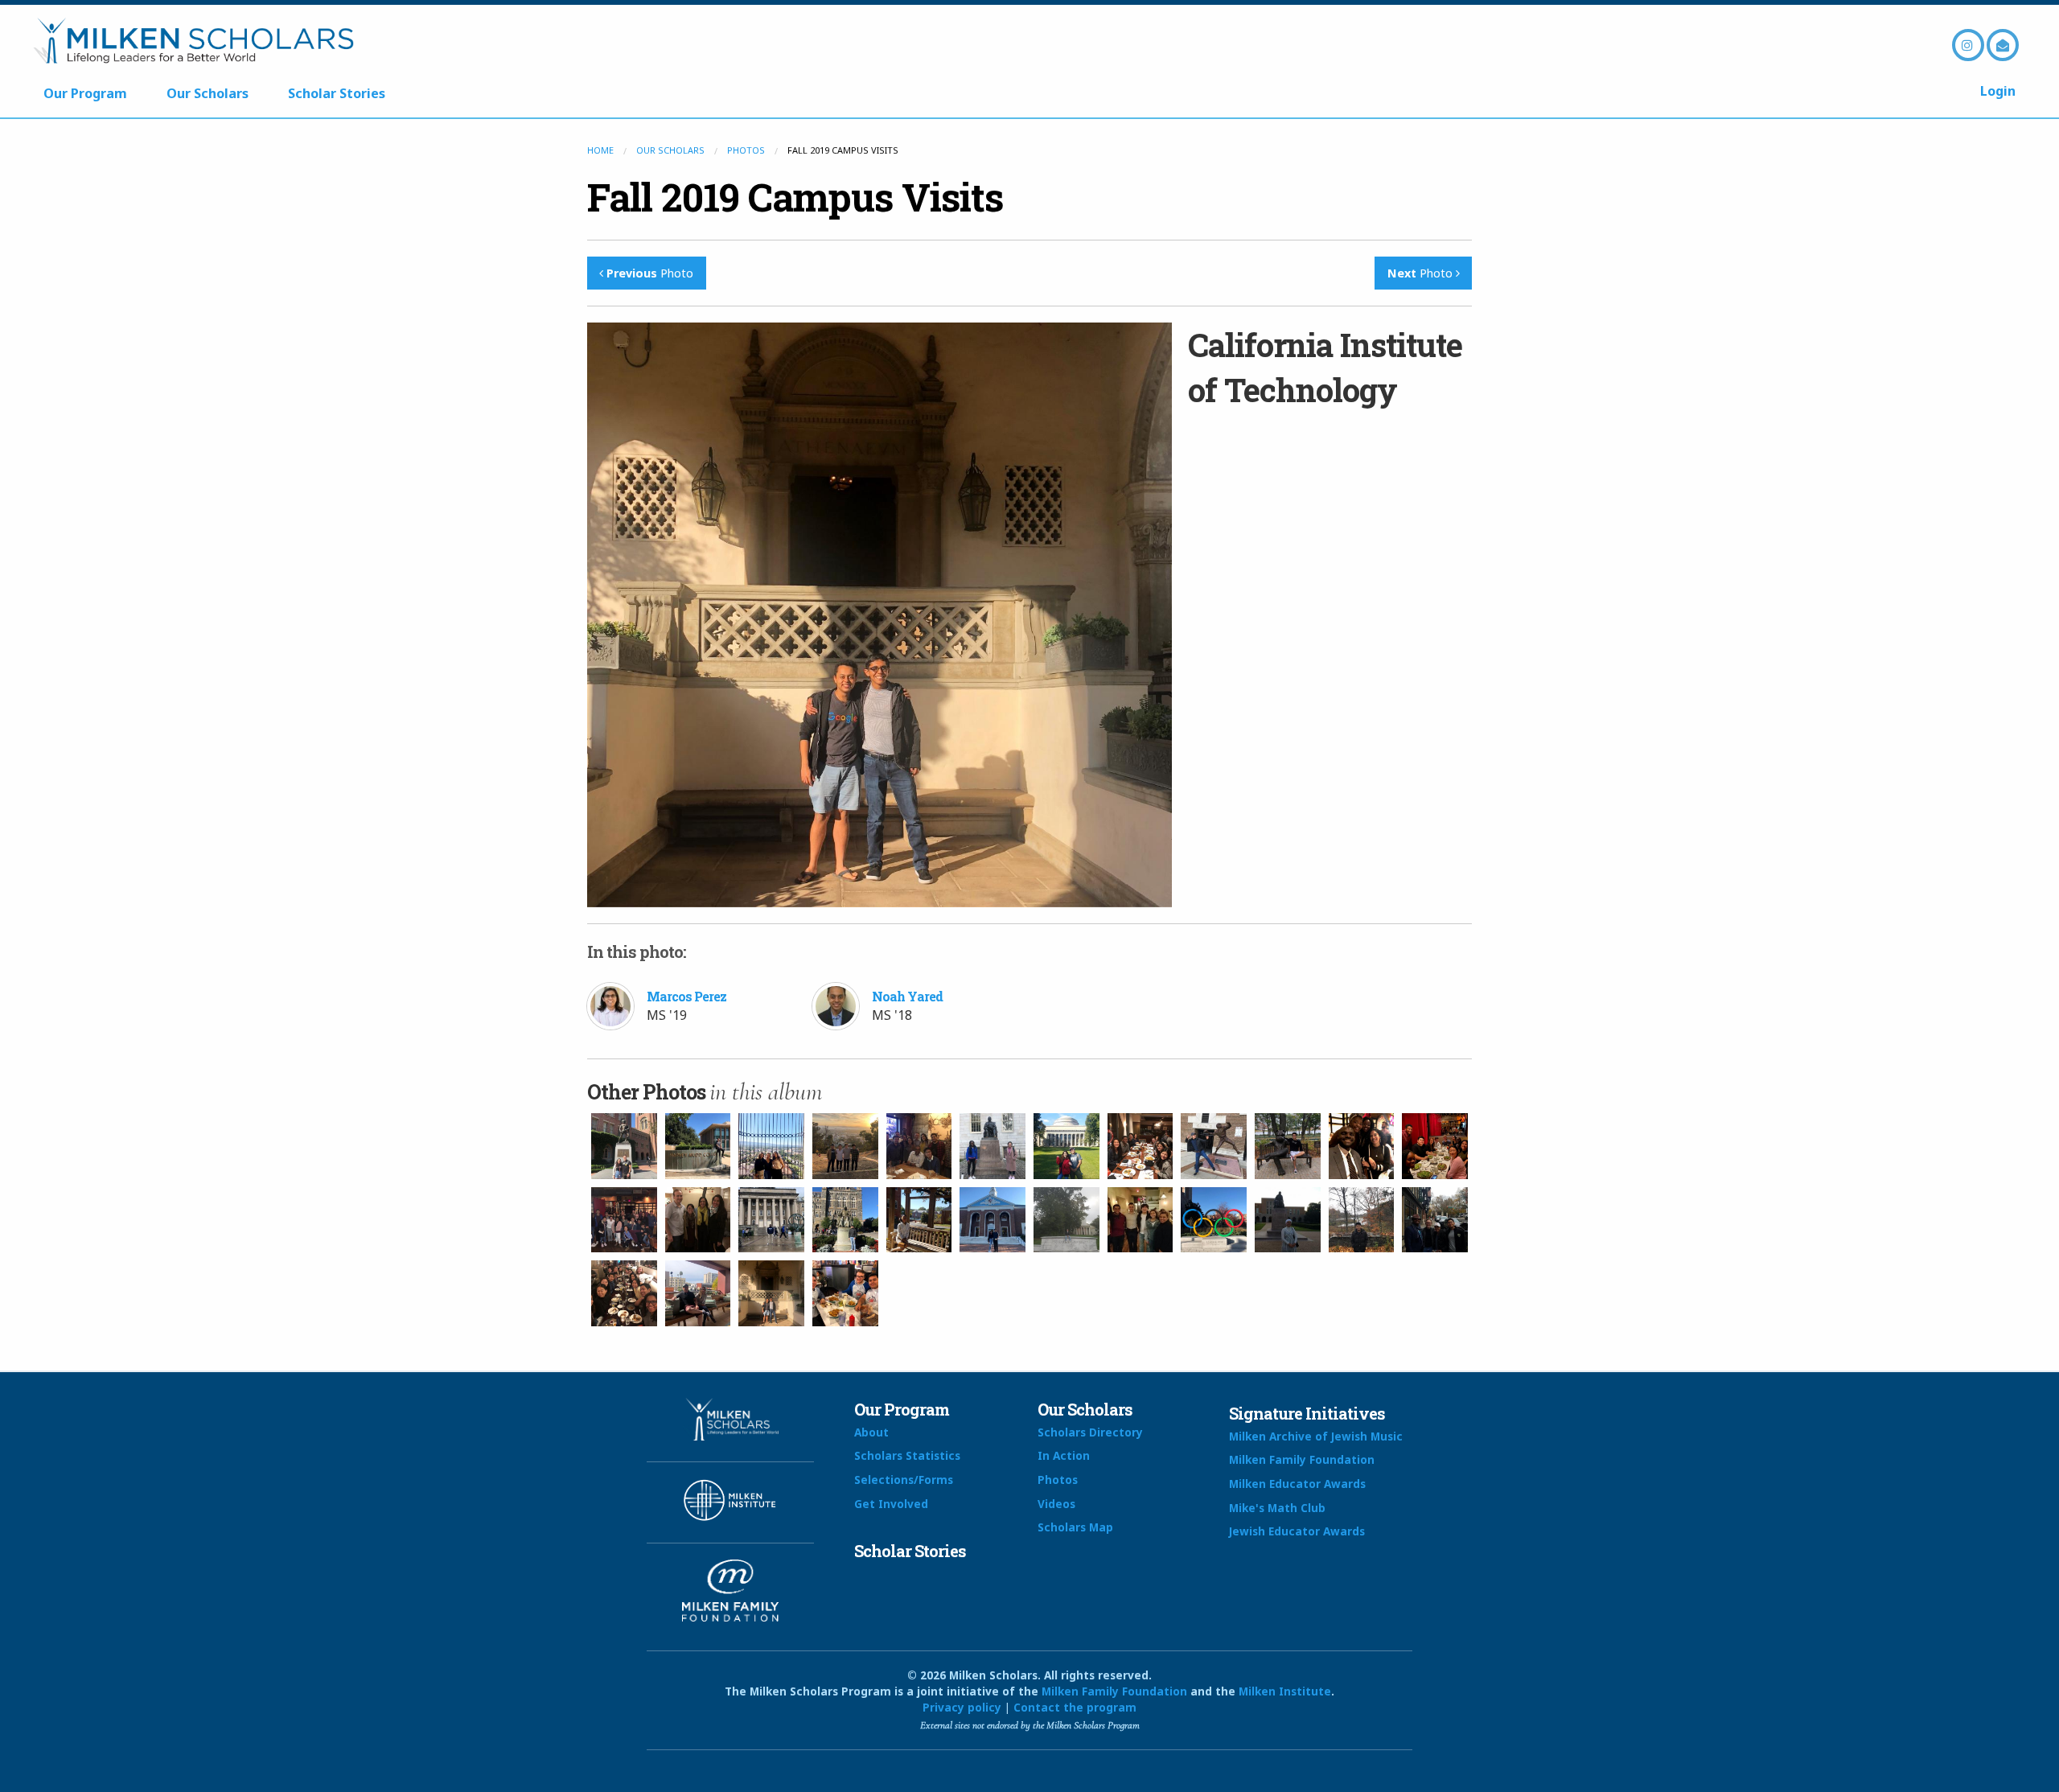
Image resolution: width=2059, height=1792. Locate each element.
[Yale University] (624, 1293)
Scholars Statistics (907, 1455)
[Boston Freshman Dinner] (1140, 1146)
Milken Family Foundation (1302, 1459)
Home (600, 150)
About (871, 1432)
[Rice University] (1288, 1220)
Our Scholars (208, 93)
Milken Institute (1285, 1691)
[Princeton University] (1435, 1220)
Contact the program (1075, 1707)
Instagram (1968, 45)
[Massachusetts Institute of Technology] (1066, 1146)
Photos (746, 150)
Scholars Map (1075, 1527)
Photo (650, 273)
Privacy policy (962, 1707)
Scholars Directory (1090, 1432)
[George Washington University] (919, 1220)
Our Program (85, 93)
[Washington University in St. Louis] (1214, 1220)
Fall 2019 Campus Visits (795, 197)
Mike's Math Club (1277, 1508)
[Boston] (1362, 1146)
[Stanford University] (771, 1146)
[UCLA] (845, 1293)
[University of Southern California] (624, 1146)
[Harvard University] (993, 1146)
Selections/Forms (904, 1480)
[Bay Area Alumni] (919, 1146)
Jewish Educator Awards (1297, 1531)
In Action (1064, 1455)
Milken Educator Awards (1297, 1484)
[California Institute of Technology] (771, 1293)
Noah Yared (907, 996)
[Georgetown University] (845, 1220)
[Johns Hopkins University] (993, 1220)
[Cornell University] (1362, 1220)
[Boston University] (1288, 1146)
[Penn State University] (771, 1220)
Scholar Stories (337, 93)
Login (1998, 91)
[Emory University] (1066, 1220)
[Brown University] (698, 1220)
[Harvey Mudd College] (698, 1146)
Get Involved (891, 1504)
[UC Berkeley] (845, 1146)
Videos (1056, 1504)
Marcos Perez (686, 996)
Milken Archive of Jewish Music (1316, 1436)
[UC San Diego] (698, 1293)
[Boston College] (1214, 1146)
